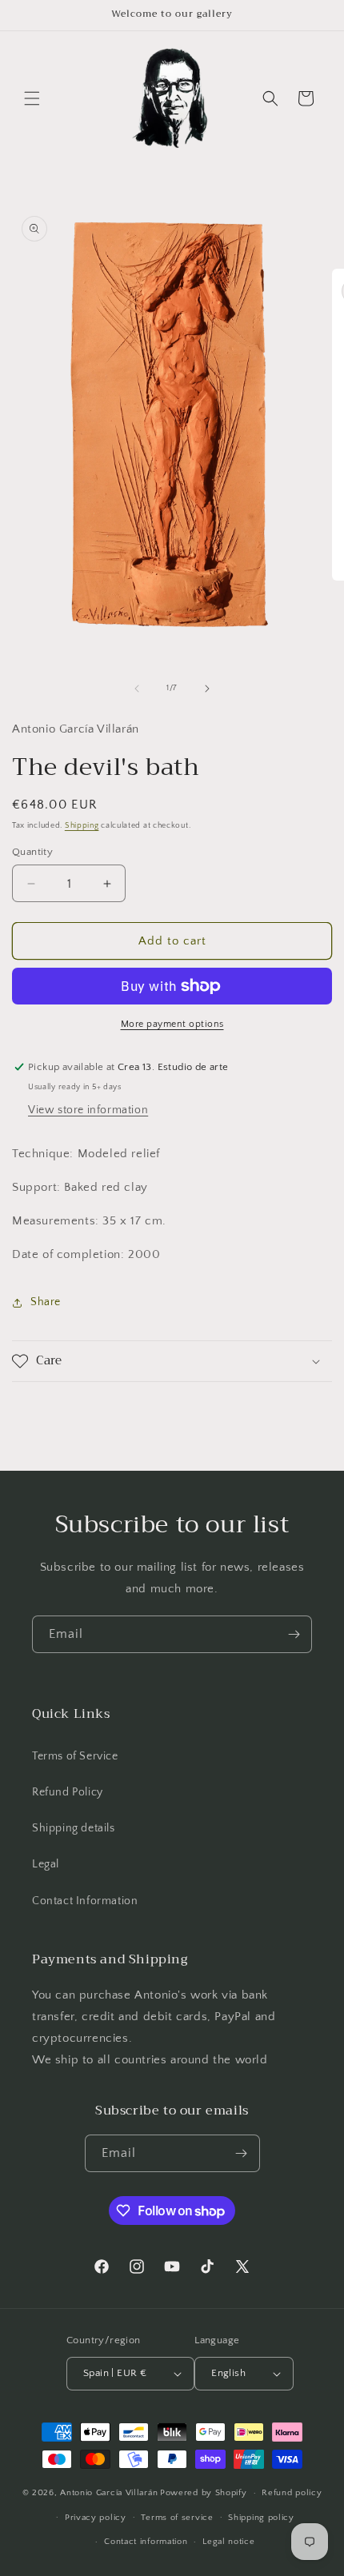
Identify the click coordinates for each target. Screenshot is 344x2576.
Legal (46, 1864)
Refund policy (292, 2493)
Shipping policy (261, 2518)
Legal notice (228, 2542)
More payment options (172, 1024)
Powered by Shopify (204, 2493)
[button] (32, 98)
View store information (88, 1110)
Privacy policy (96, 2518)
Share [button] (46, 1302)
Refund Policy (68, 1792)
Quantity (32, 852)
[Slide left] (137, 689)
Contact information (146, 2542)
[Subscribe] (294, 1634)
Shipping (82, 826)
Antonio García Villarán (109, 2493)
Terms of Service (75, 1756)
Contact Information (85, 1901)
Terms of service (177, 2518)
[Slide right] (207, 689)
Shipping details (74, 1828)
